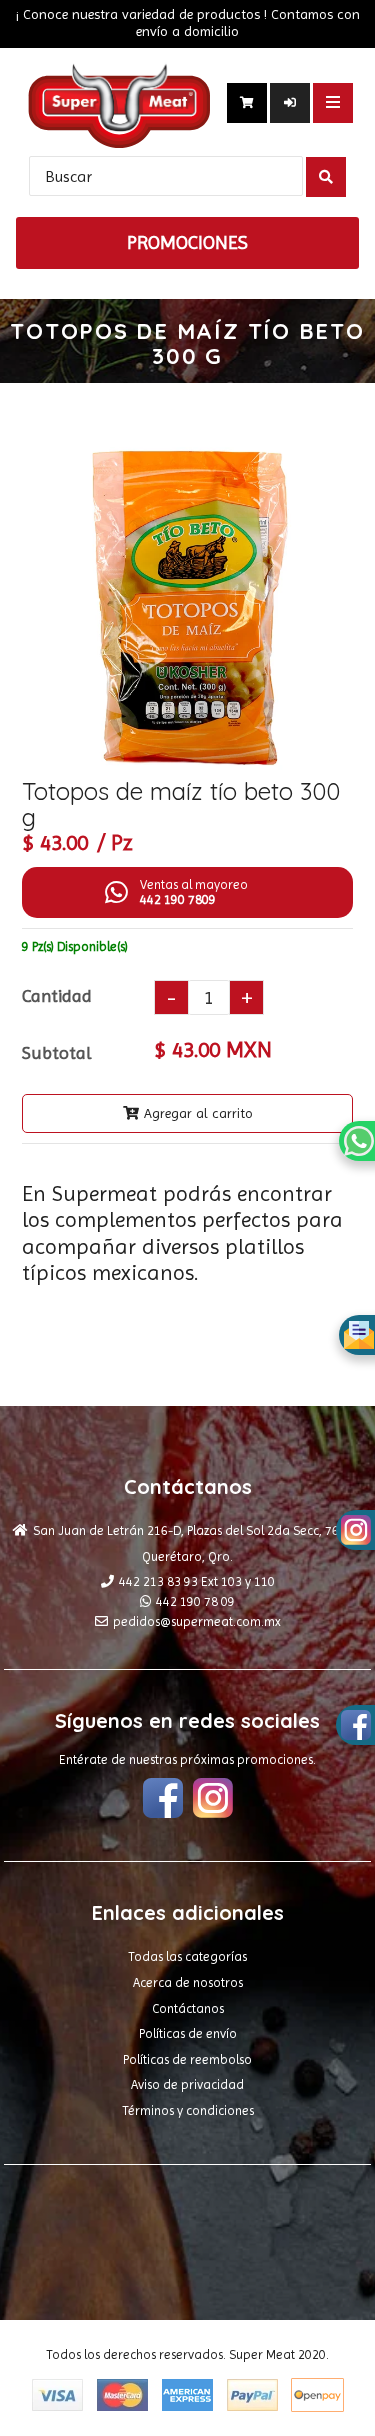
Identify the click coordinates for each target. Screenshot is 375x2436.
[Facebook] (163, 1800)
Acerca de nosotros (188, 1982)
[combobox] (166, 176)
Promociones (187, 243)
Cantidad (57, 995)
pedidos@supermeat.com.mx (197, 1621)
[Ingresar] (290, 103)
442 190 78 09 (195, 1601)
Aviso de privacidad (187, 2084)
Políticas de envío (188, 2033)
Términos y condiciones (188, 2110)
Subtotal (56, 1052)
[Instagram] (213, 1800)
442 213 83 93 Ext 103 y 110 (197, 1581)
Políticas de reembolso (187, 2059)
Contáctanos (188, 2008)
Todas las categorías (187, 1956)
